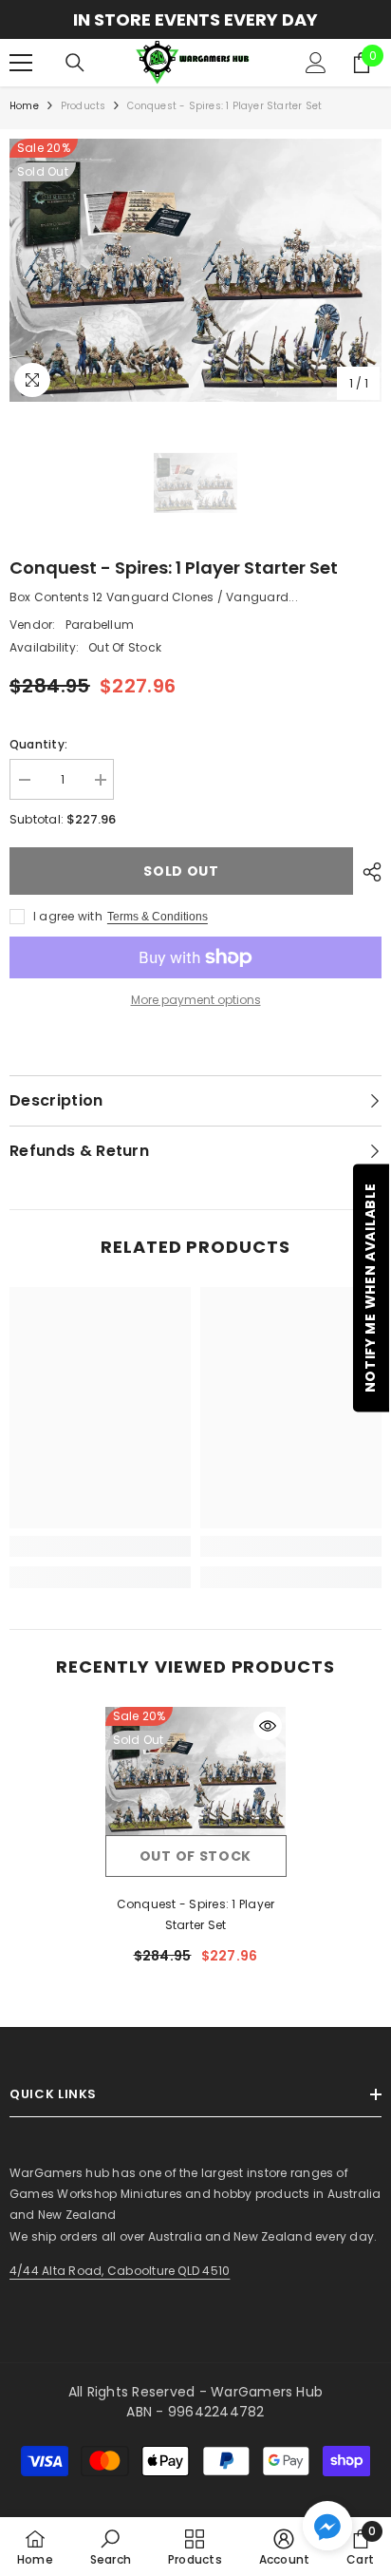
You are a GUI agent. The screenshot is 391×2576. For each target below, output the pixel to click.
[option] (195, 19)
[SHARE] (367, 872)
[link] (100, 1546)
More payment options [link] (196, 1000)
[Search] (75, 63)
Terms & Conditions (158, 917)
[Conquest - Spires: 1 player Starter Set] (196, 1771)
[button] (327, 2526)
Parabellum (100, 625)
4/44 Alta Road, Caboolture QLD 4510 (120, 2271)
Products (84, 106)
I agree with (68, 916)
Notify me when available (370, 1288)
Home (24, 106)
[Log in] (316, 63)
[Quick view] (268, 1726)
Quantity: (38, 744)
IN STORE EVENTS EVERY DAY (195, 19)
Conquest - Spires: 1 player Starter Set (195, 1914)
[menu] (21, 63)
